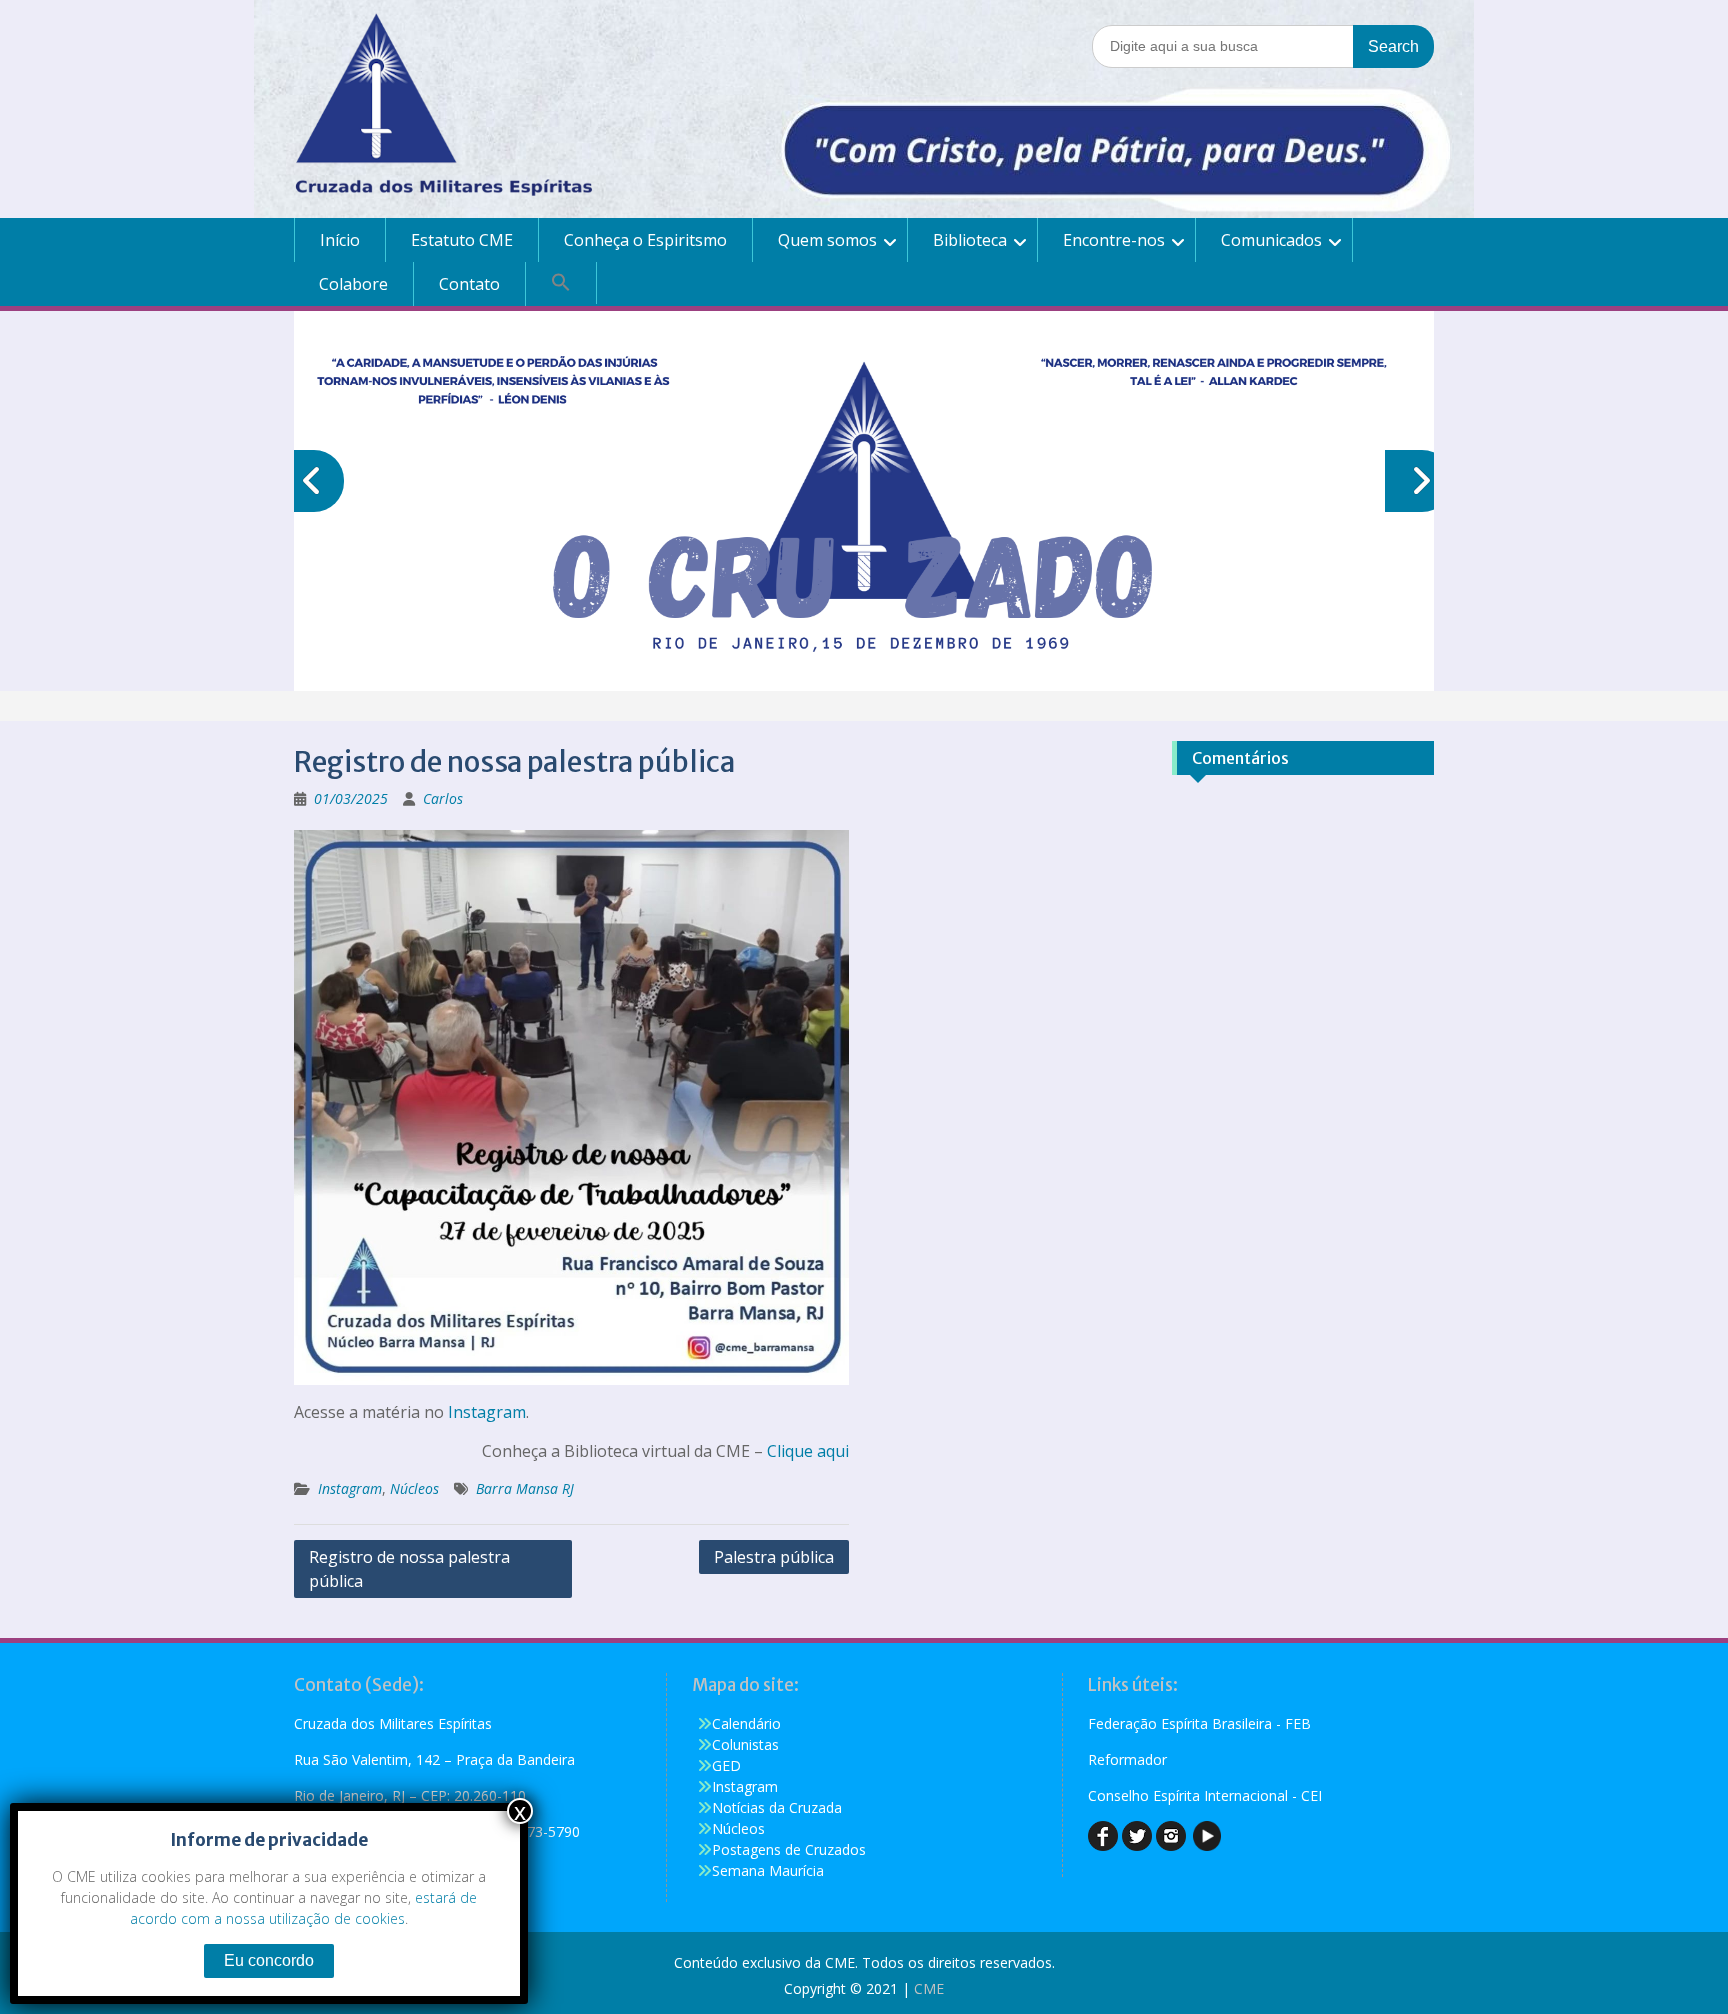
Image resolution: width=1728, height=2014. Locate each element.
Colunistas (745, 1744)
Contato (469, 284)
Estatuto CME (462, 240)
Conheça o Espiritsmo (645, 240)
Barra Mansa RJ (525, 1488)
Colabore (353, 284)
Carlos (443, 798)
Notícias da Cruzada (777, 1807)
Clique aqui (808, 1451)
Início (340, 240)
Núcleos (414, 1488)
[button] (561, 283)
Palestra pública (774, 1557)
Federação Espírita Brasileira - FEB (1199, 1723)
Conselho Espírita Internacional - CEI (1205, 1795)
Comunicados (1271, 240)
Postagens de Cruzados (789, 1849)
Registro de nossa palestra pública (409, 1569)
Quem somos (827, 240)
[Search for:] (1263, 45)
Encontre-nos (1114, 240)
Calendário (746, 1723)
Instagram (487, 1412)
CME (929, 1988)
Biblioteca (970, 240)
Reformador (1127, 1759)
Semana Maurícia (768, 1870)
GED (726, 1765)
